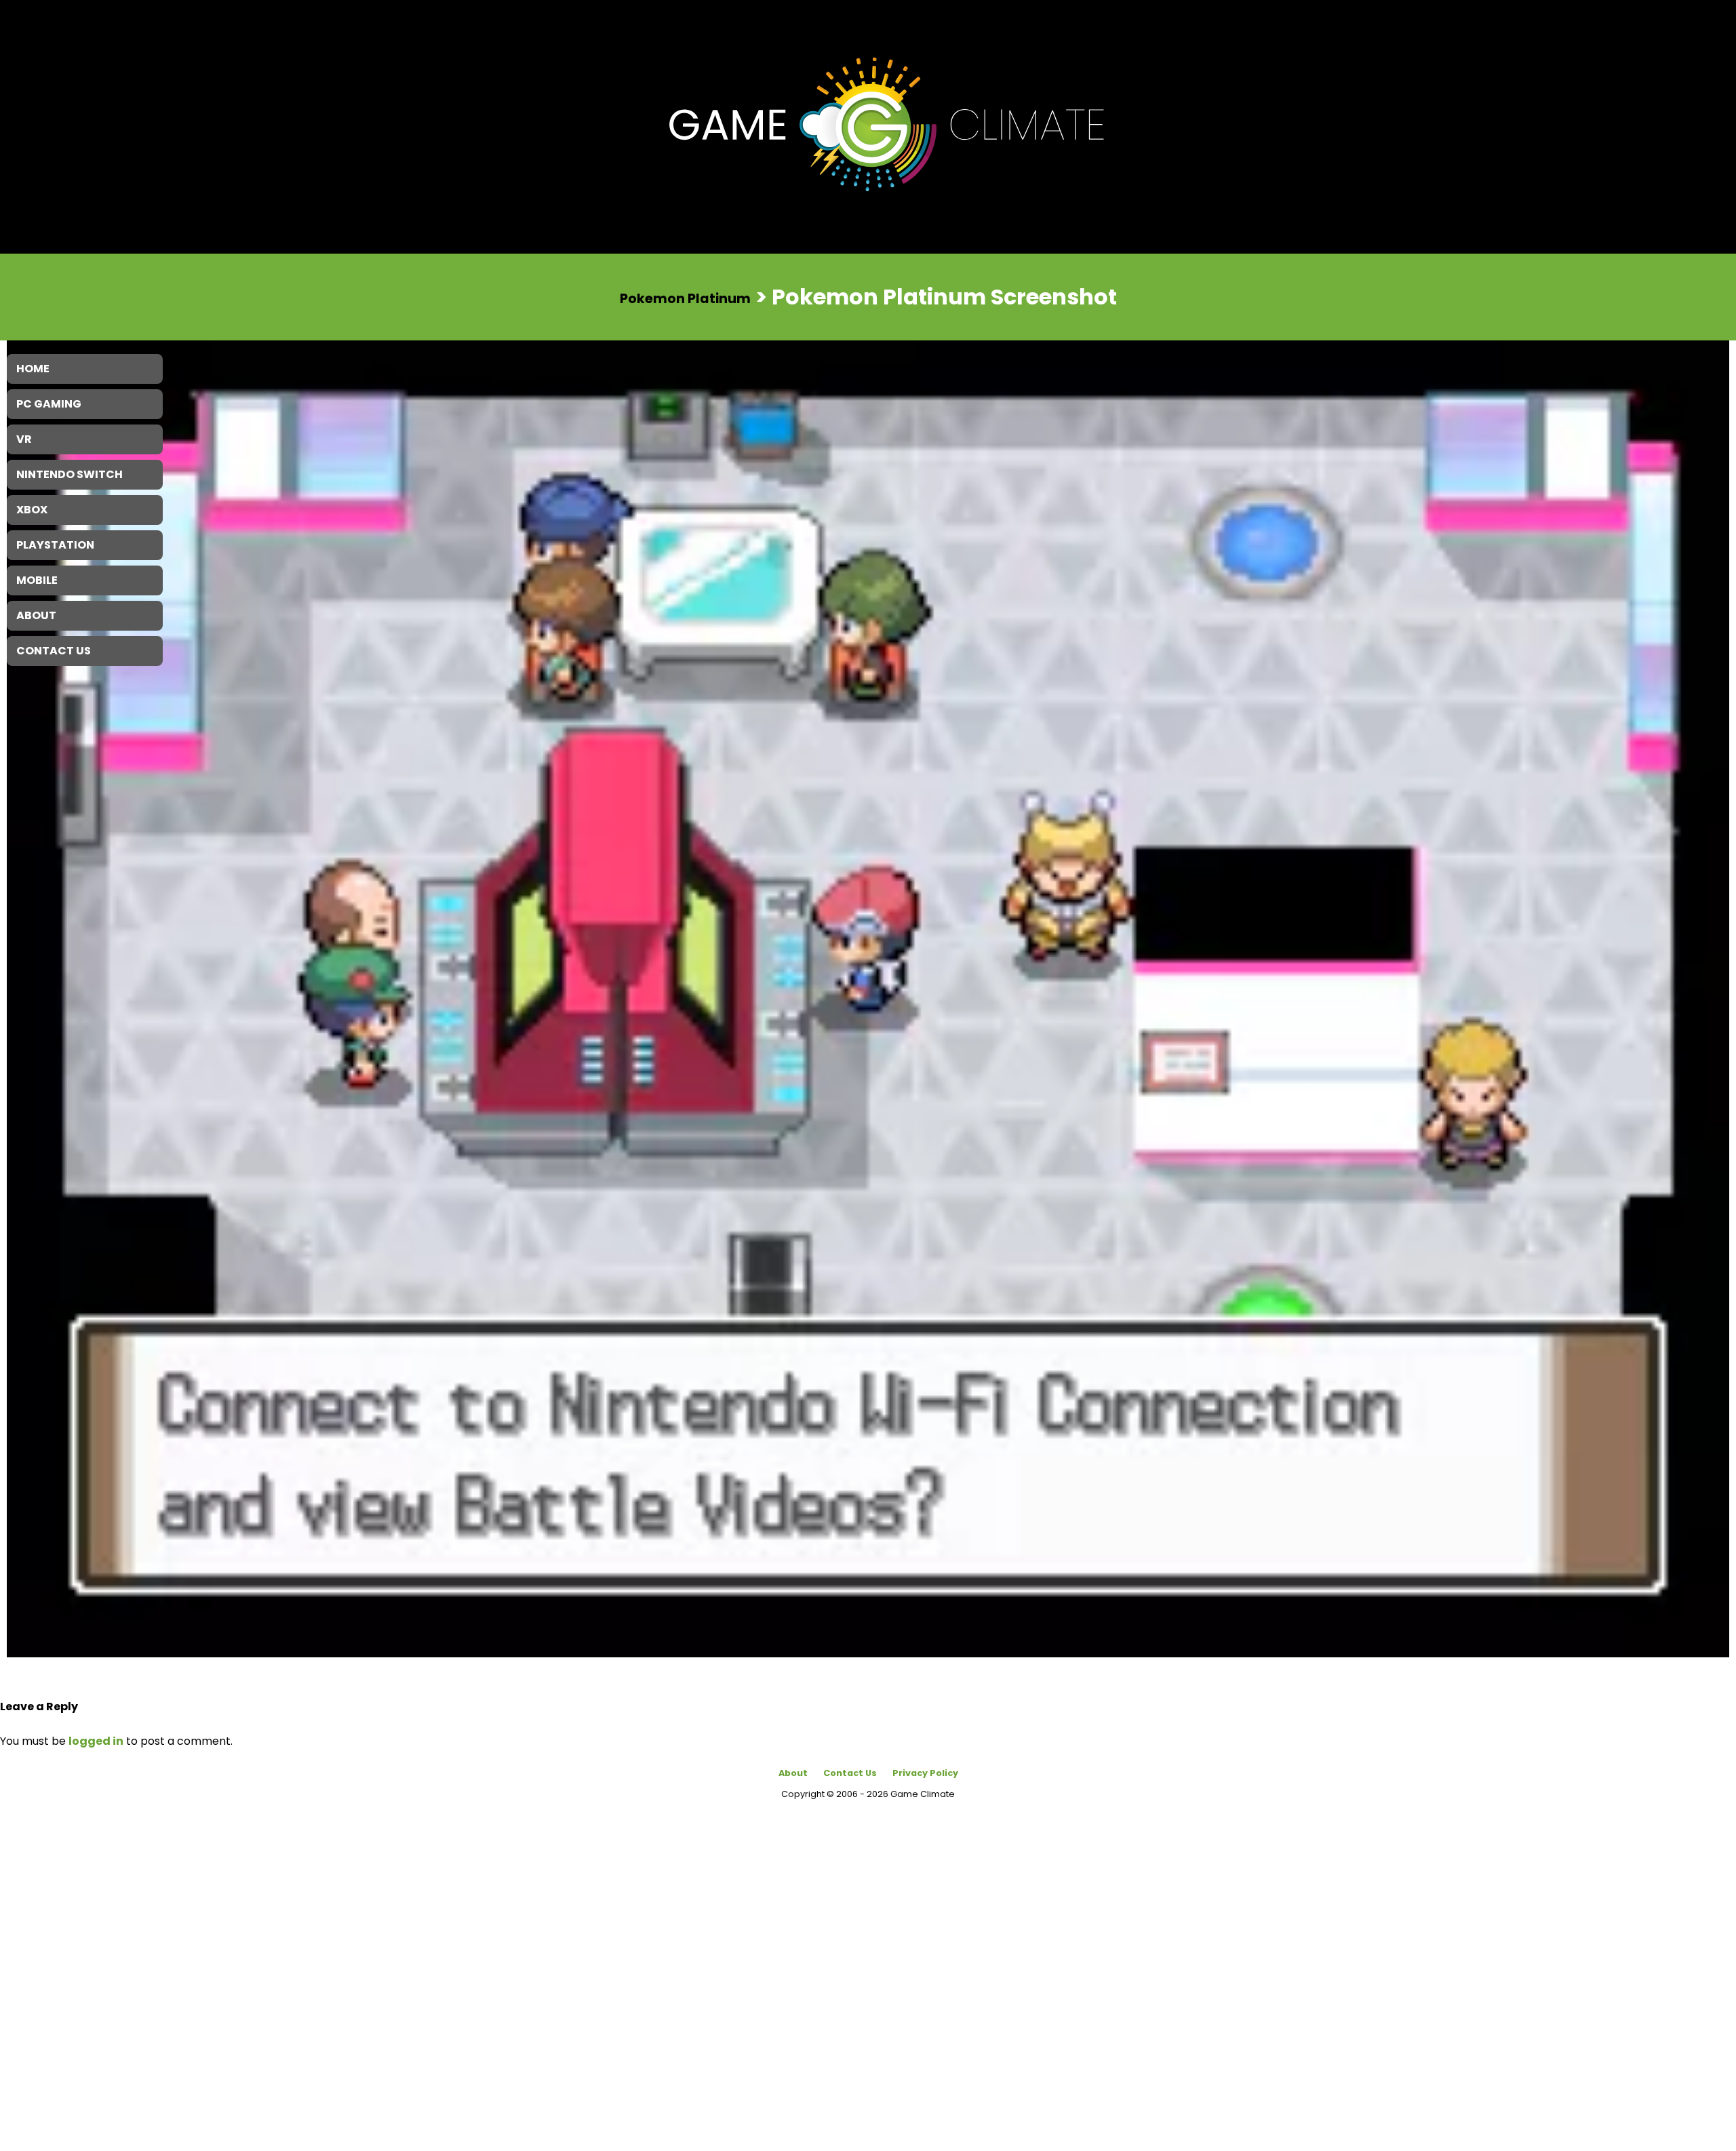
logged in (96, 1741)
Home (33, 369)
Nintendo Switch (70, 474)
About (793, 1773)
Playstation (55, 545)
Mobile (37, 580)
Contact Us (850, 1773)
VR (24, 439)
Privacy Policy (925, 1773)
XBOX (32, 510)
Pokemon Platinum (685, 298)
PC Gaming (49, 404)
